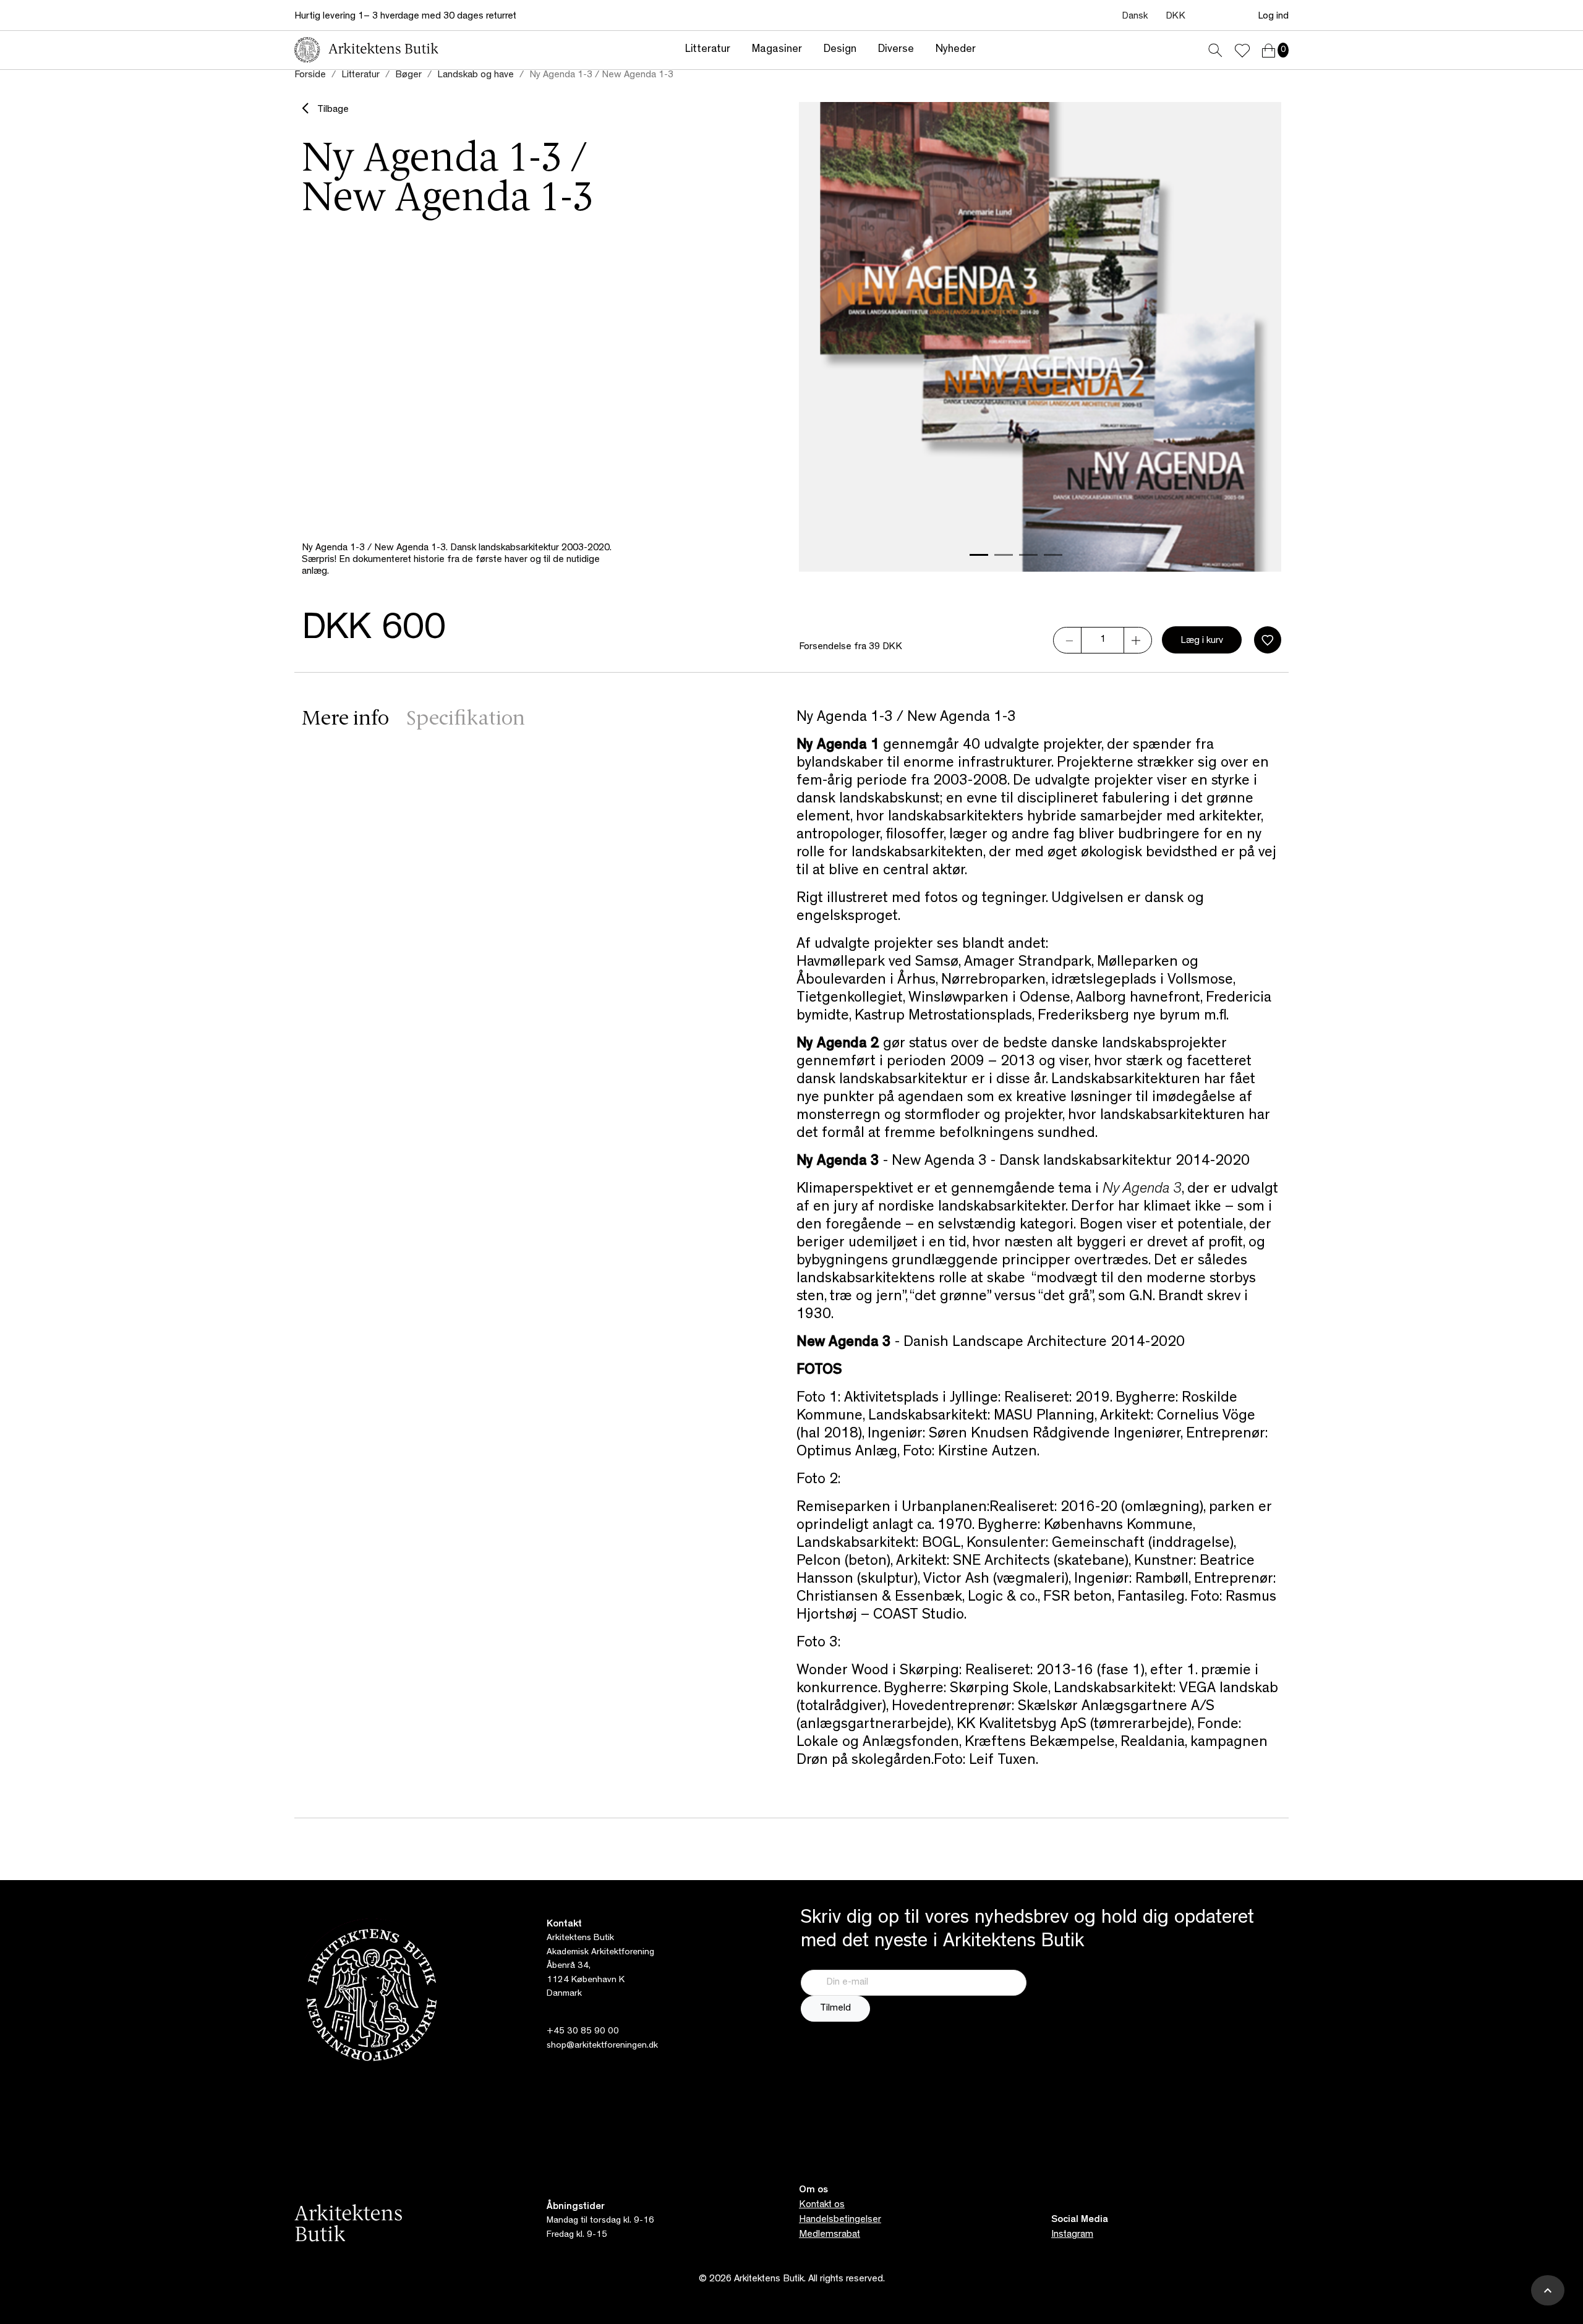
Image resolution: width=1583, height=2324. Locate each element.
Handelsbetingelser (840, 2220)
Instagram (1072, 2235)
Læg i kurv (1202, 641)
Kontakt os (822, 2205)
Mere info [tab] (345, 720)
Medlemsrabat (830, 2235)
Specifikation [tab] (466, 720)
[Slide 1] (979, 555)
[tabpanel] (1039, 1240)
